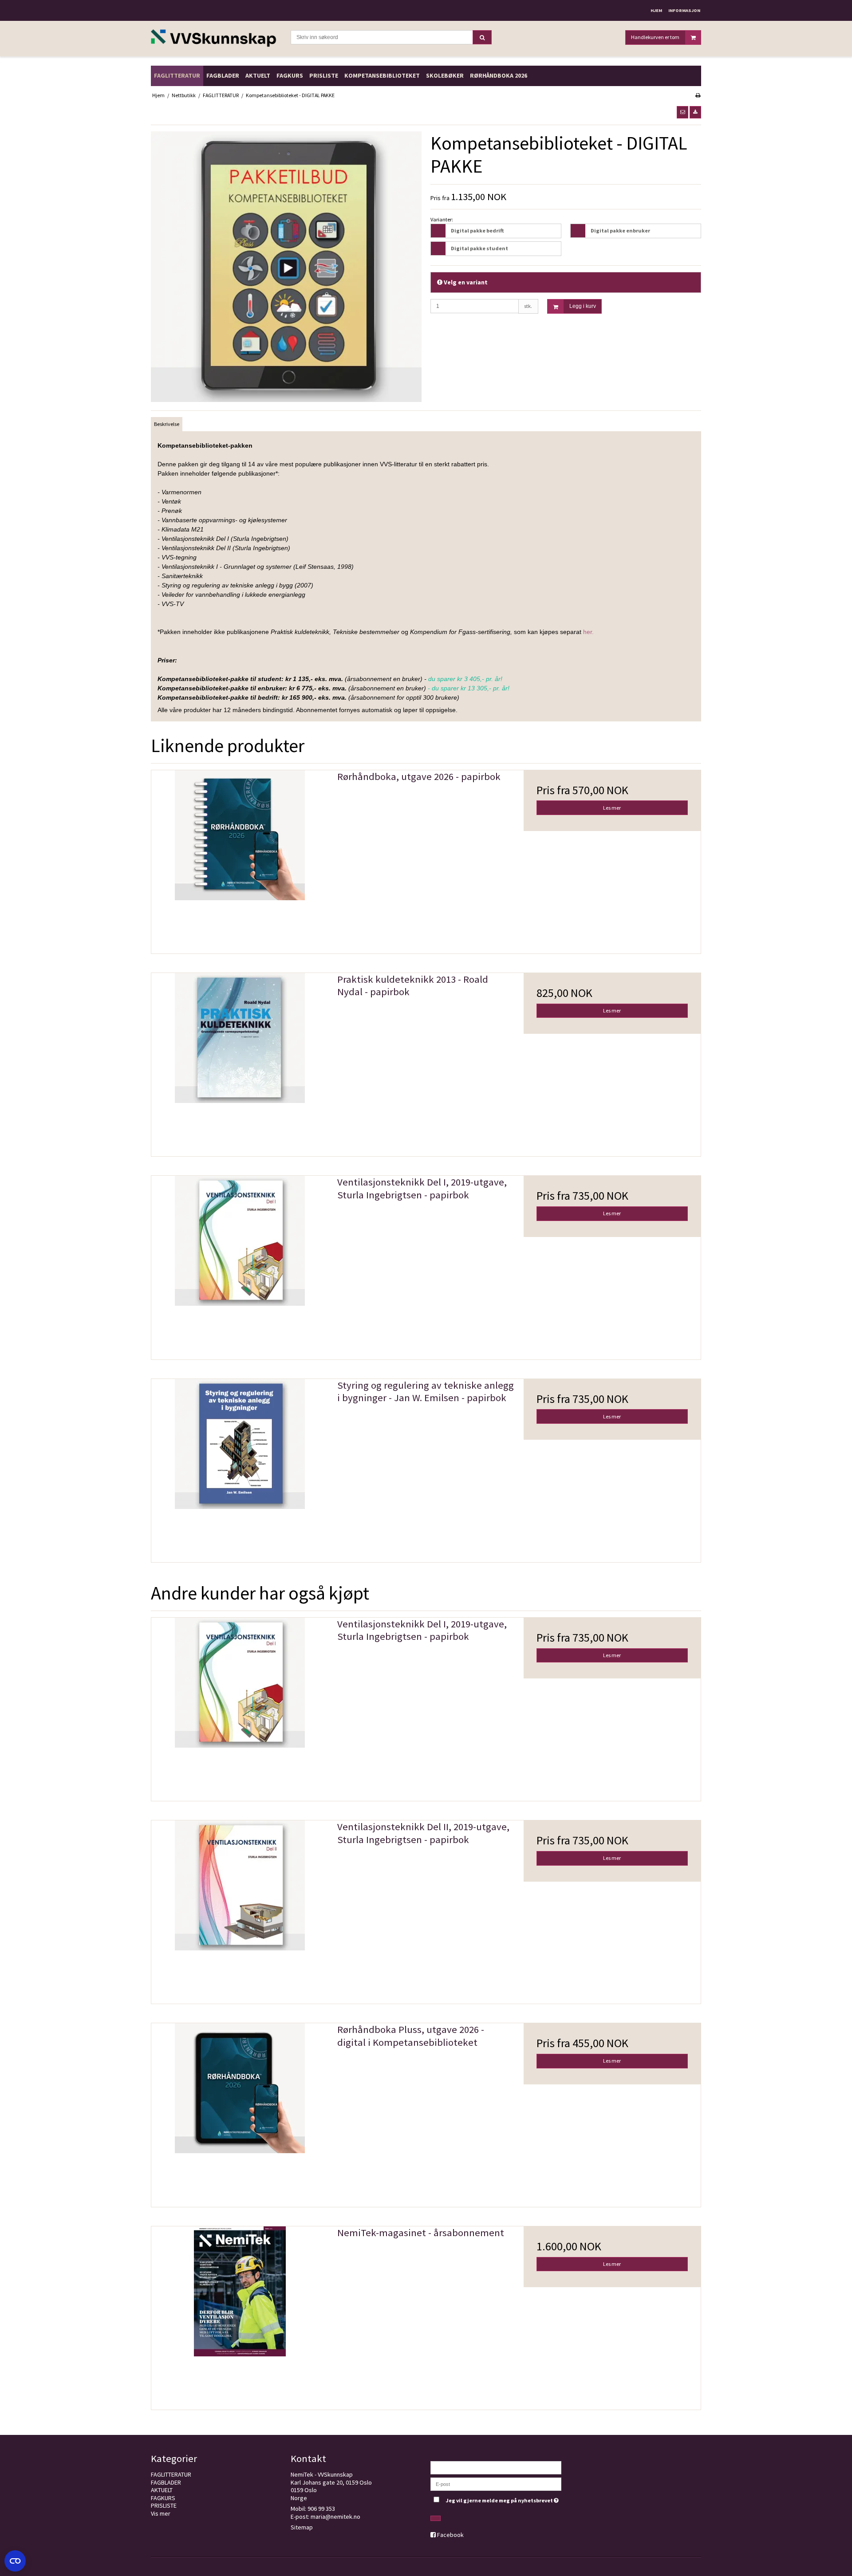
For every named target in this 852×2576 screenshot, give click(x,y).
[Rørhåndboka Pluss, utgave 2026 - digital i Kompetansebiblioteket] (240, 2112)
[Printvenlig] (698, 95)
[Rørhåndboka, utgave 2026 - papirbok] (240, 859)
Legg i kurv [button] (583, 306)
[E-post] (496, 2483)
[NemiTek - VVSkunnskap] (216, 39)
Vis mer (161, 2513)
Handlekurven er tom (655, 37)
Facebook (450, 2535)
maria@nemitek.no (335, 2517)
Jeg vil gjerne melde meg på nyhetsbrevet (503, 2499)
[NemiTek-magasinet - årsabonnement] (240, 2315)
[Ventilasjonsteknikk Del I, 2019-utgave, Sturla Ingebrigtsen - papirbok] (240, 1264)
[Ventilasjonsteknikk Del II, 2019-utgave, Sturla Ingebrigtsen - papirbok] (240, 1909)
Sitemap (302, 2527)
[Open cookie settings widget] (15, 2561)
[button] (682, 112)
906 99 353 (321, 2509)
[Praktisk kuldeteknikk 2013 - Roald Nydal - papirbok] (240, 1062)
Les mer (612, 808)
